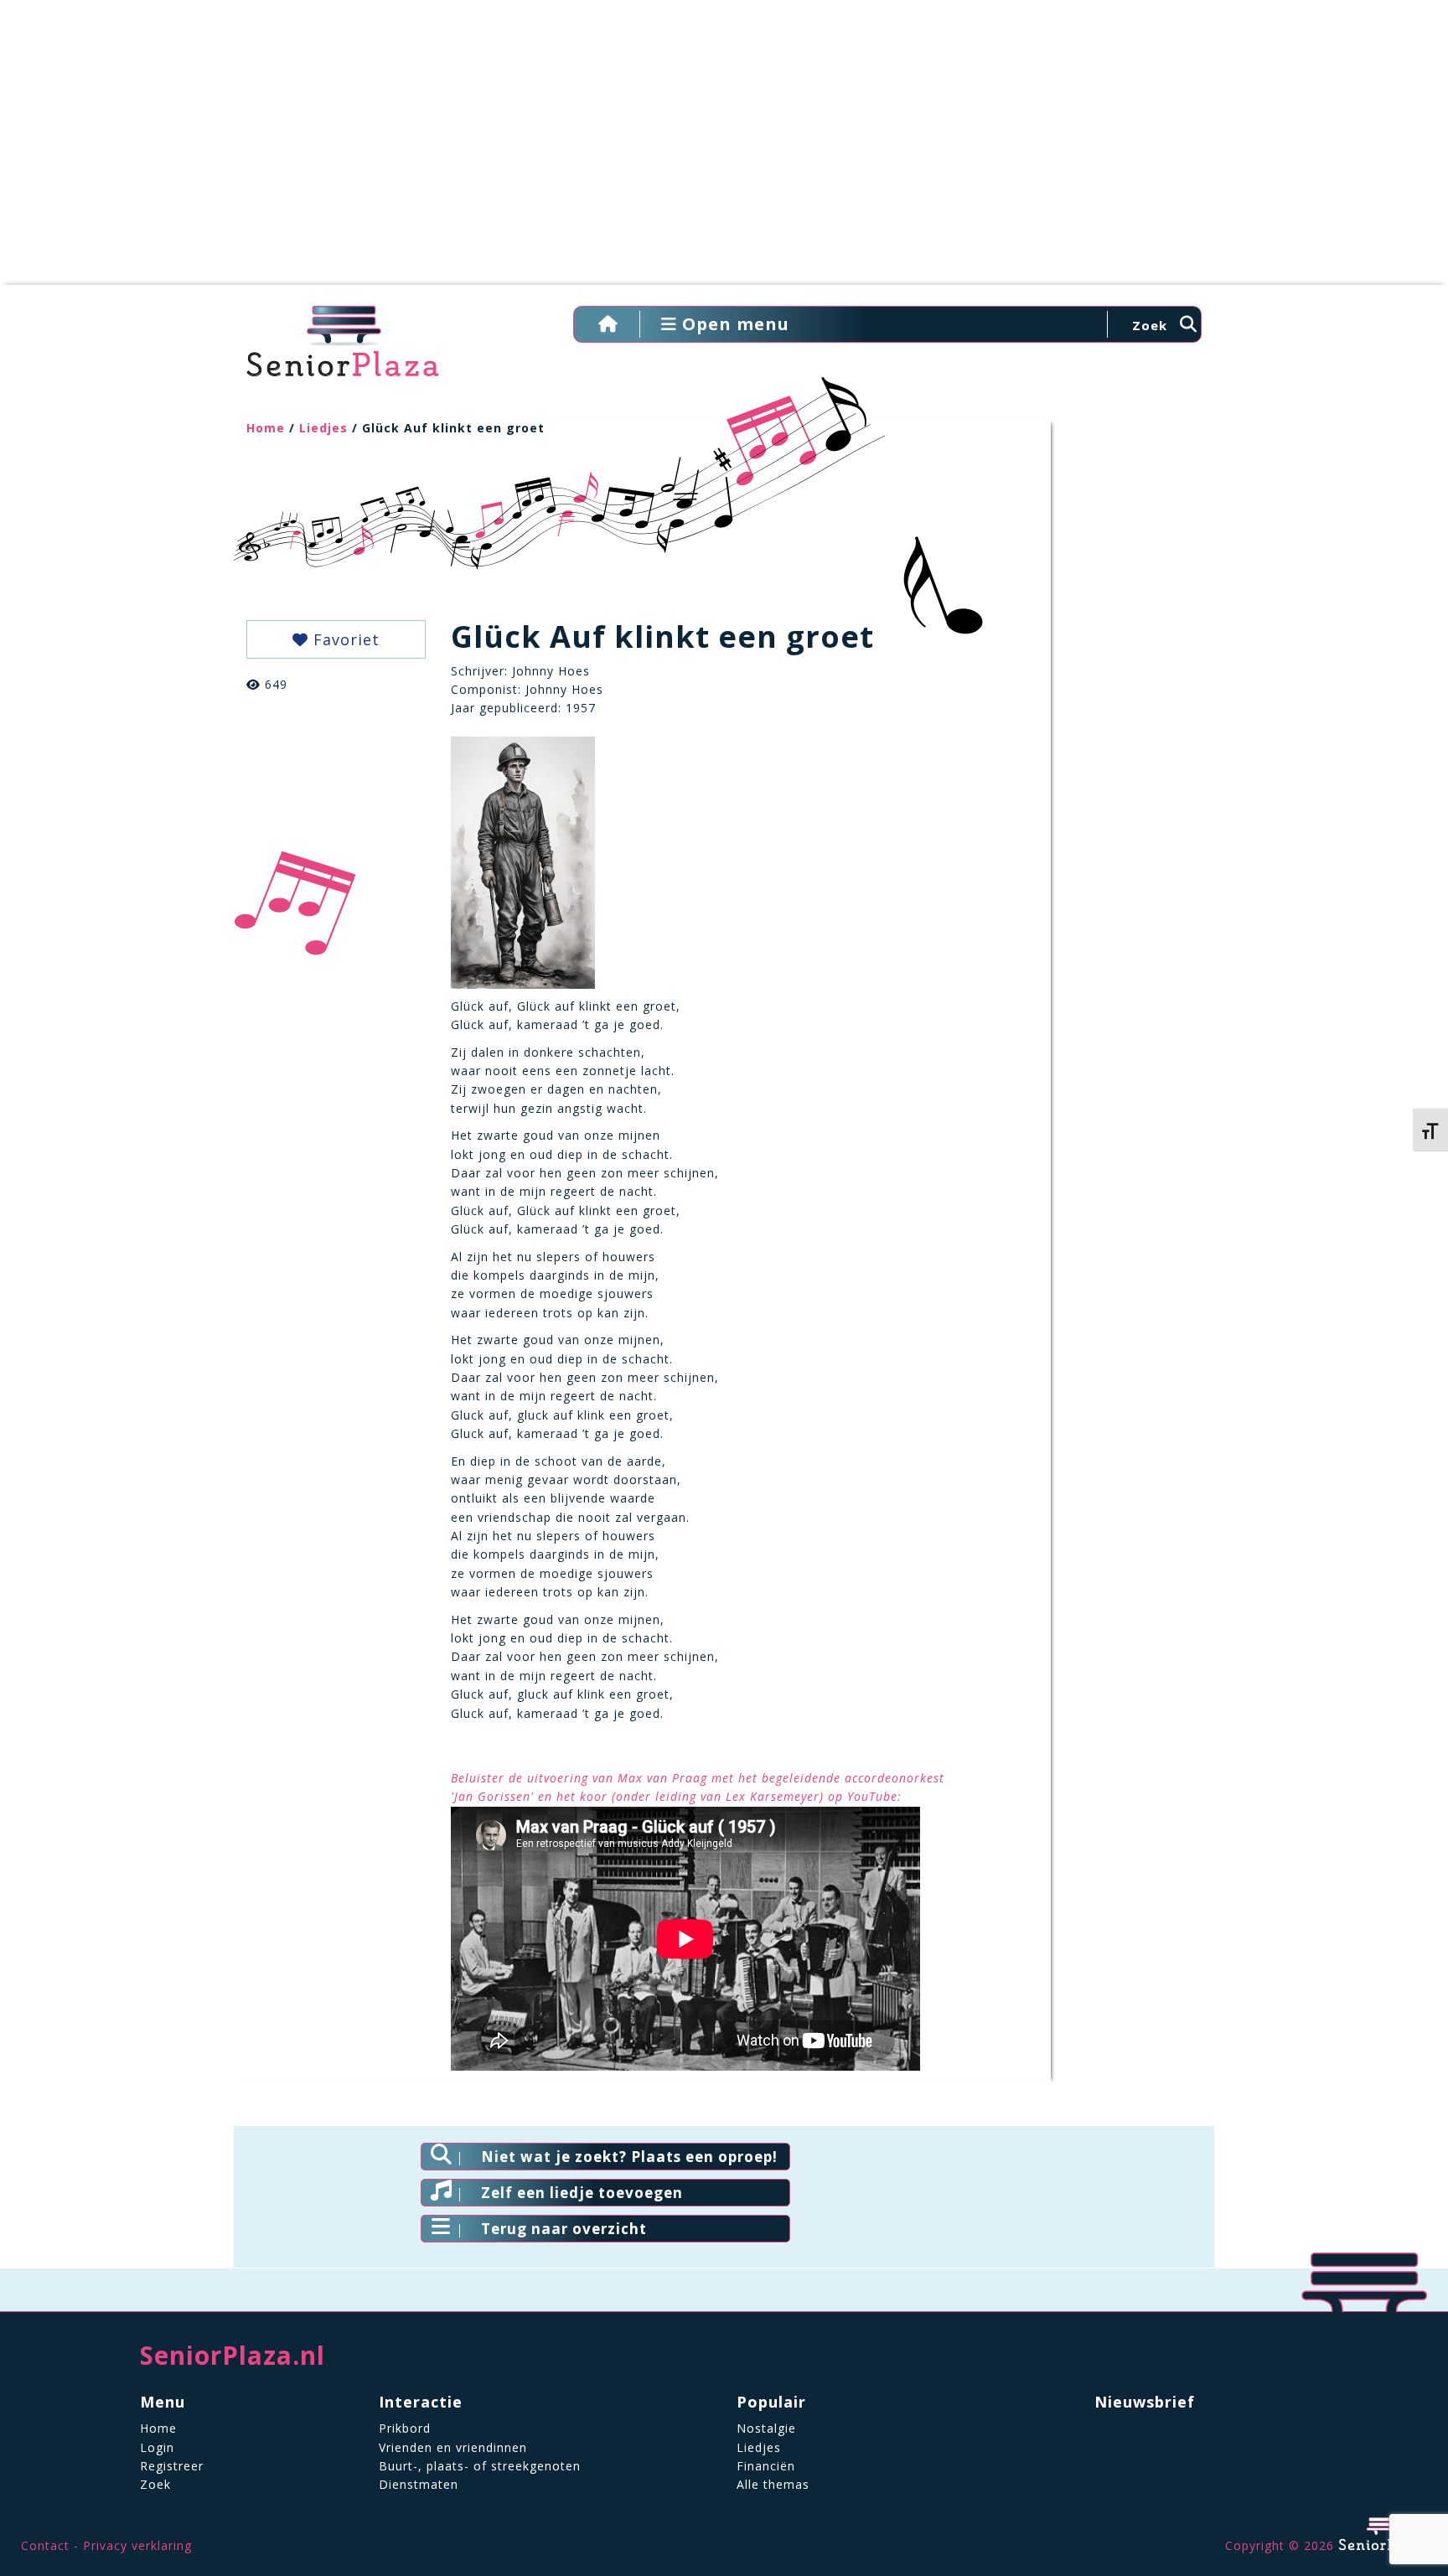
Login (157, 2447)
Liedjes (323, 428)
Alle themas (773, 2484)
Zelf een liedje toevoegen (582, 2193)
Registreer (172, 2466)
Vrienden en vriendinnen (453, 2447)
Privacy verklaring (137, 2545)
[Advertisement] (724, 151)
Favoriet (344, 639)
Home (266, 428)
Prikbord (405, 2428)
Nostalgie (766, 2428)
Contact (45, 2545)
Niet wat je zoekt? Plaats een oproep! (629, 2157)
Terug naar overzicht (564, 2229)
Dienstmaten (419, 2484)
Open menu (733, 324)
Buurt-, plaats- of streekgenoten (480, 2466)
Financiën (766, 2466)
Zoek (155, 2484)
